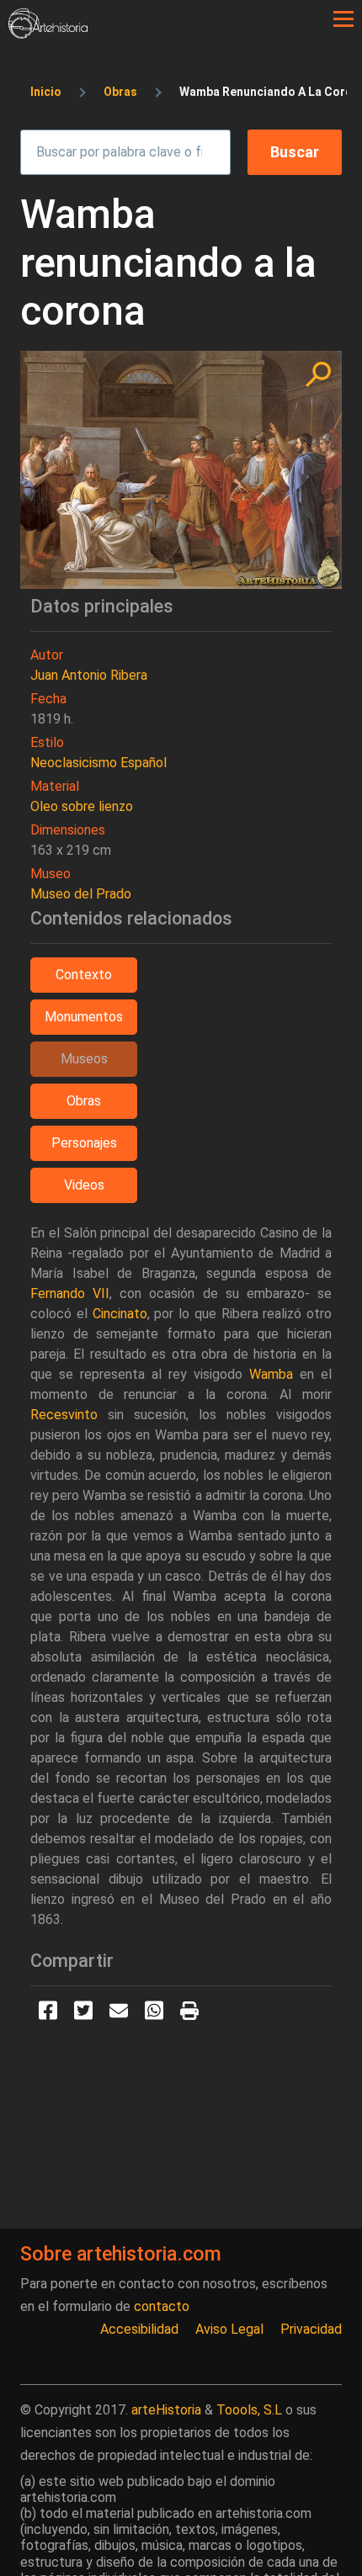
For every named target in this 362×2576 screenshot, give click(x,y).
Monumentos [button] (84, 1017)
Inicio (46, 92)
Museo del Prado (81, 894)
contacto (162, 2306)
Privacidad (311, 2329)
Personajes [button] (84, 1143)
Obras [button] (84, 1101)
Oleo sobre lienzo (82, 806)
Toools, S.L (249, 2410)
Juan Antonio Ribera (89, 675)
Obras (120, 92)
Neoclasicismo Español (98, 763)
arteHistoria (166, 2410)
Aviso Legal (229, 2329)
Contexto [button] (84, 975)
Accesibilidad (139, 2329)
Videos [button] (84, 1185)
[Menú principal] (343, 19)
